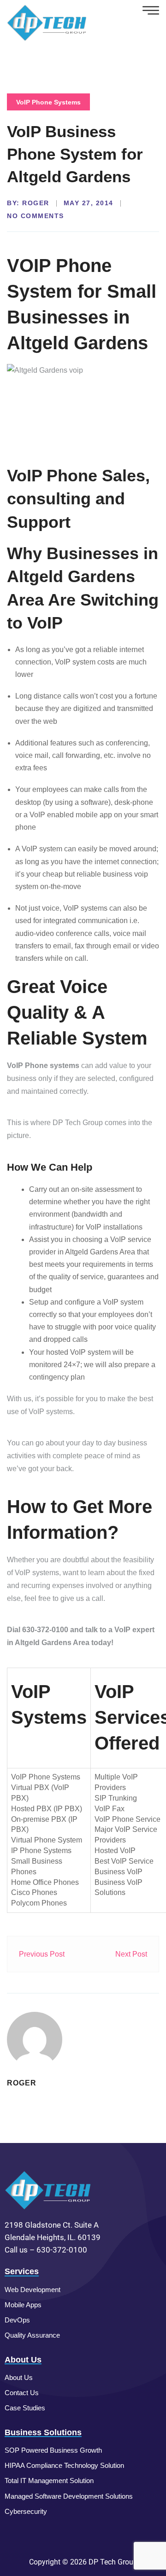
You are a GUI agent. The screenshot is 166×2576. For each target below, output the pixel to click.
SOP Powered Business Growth (53, 2450)
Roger (36, 203)
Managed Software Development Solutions (69, 2496)
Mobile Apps (23, 2305)
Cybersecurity (26, 2511)
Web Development (33, 2290)
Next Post (131, 1954)
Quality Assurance (32, 2335)
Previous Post (42, 1954)
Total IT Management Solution (49, 2481)
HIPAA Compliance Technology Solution (64, 2465)
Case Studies (25, 2408)
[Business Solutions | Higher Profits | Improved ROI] (47, 22)
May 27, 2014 (89, 203)
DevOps (17, 2320)
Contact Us (22, 2393)
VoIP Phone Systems (48, 102)
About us (19, 2377)
